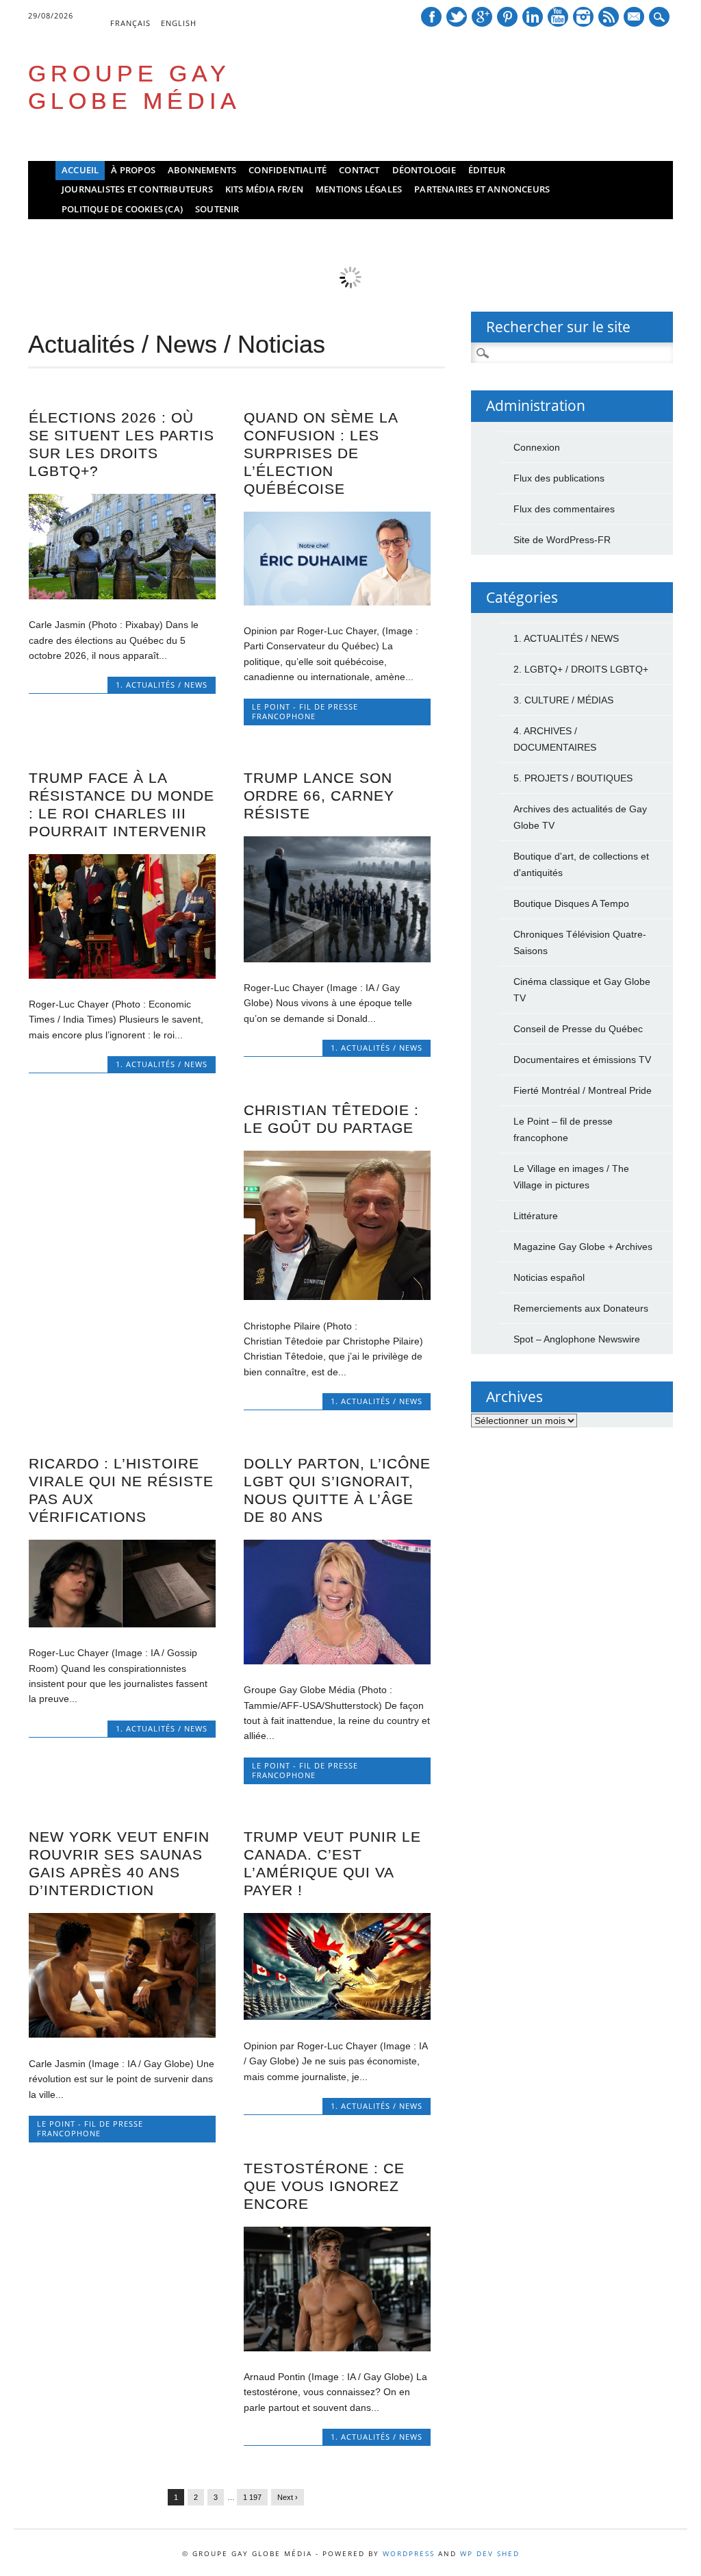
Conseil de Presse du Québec (578, 1029)
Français (130, 23)
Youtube (558, 17)
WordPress (409, 2553)
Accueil (80, 170)
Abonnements (202, 170)
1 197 (252, 2497)
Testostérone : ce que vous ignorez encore (324, 2186)
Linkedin (533, 17)
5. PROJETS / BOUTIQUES (573, 778)
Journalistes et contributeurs (137, 189)
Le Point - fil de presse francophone (305, 711)
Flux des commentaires (564, 509)
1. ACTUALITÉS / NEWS (162, 685)
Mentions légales (359, 189)
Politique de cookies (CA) (122, 209)
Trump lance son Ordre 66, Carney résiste (319, 796)
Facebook (431, 17)
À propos (133, 170)
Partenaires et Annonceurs (482, 189)
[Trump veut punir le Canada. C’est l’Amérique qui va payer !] (337, 2016)
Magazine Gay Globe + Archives (583, 1247)
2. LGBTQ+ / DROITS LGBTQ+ (581, 669)
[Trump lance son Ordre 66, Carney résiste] (337, 959)
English (179, 23)
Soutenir (217, 209)
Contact (359, 170)
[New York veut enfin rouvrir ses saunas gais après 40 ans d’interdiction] (122, 2034)
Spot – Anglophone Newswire (577, 1339)
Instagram (583, 17)
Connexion (537, 447)
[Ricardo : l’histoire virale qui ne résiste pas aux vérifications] (122, 1624)
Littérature (536, 1216)
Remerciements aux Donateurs (581, 1308)
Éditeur (487, 170)
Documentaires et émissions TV (582, 1060)
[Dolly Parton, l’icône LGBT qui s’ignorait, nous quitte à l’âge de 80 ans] (337, 1661)
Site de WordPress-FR (562, 540)
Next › (288, 2497)
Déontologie (424, 170)
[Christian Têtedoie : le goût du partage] (337, 1297)
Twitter (457, 17)
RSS (609, 17)
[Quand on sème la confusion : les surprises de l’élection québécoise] (337, 602)
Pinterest (507, 17)
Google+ (482, 17)
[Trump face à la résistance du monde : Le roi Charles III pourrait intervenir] (122, 975)
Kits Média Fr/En (264, 189)
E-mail (635, 18)
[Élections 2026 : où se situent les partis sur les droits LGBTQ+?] (122, 596)
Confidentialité (288, 170)
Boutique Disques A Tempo (571, 903)
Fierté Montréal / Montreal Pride (583, 1090)
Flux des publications (559, 478)
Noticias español (549, 1277)
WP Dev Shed (490, 2553)
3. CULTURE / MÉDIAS (563, 700)
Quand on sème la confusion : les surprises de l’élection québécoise (321, 453)
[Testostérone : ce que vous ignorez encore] (337, 2348)
